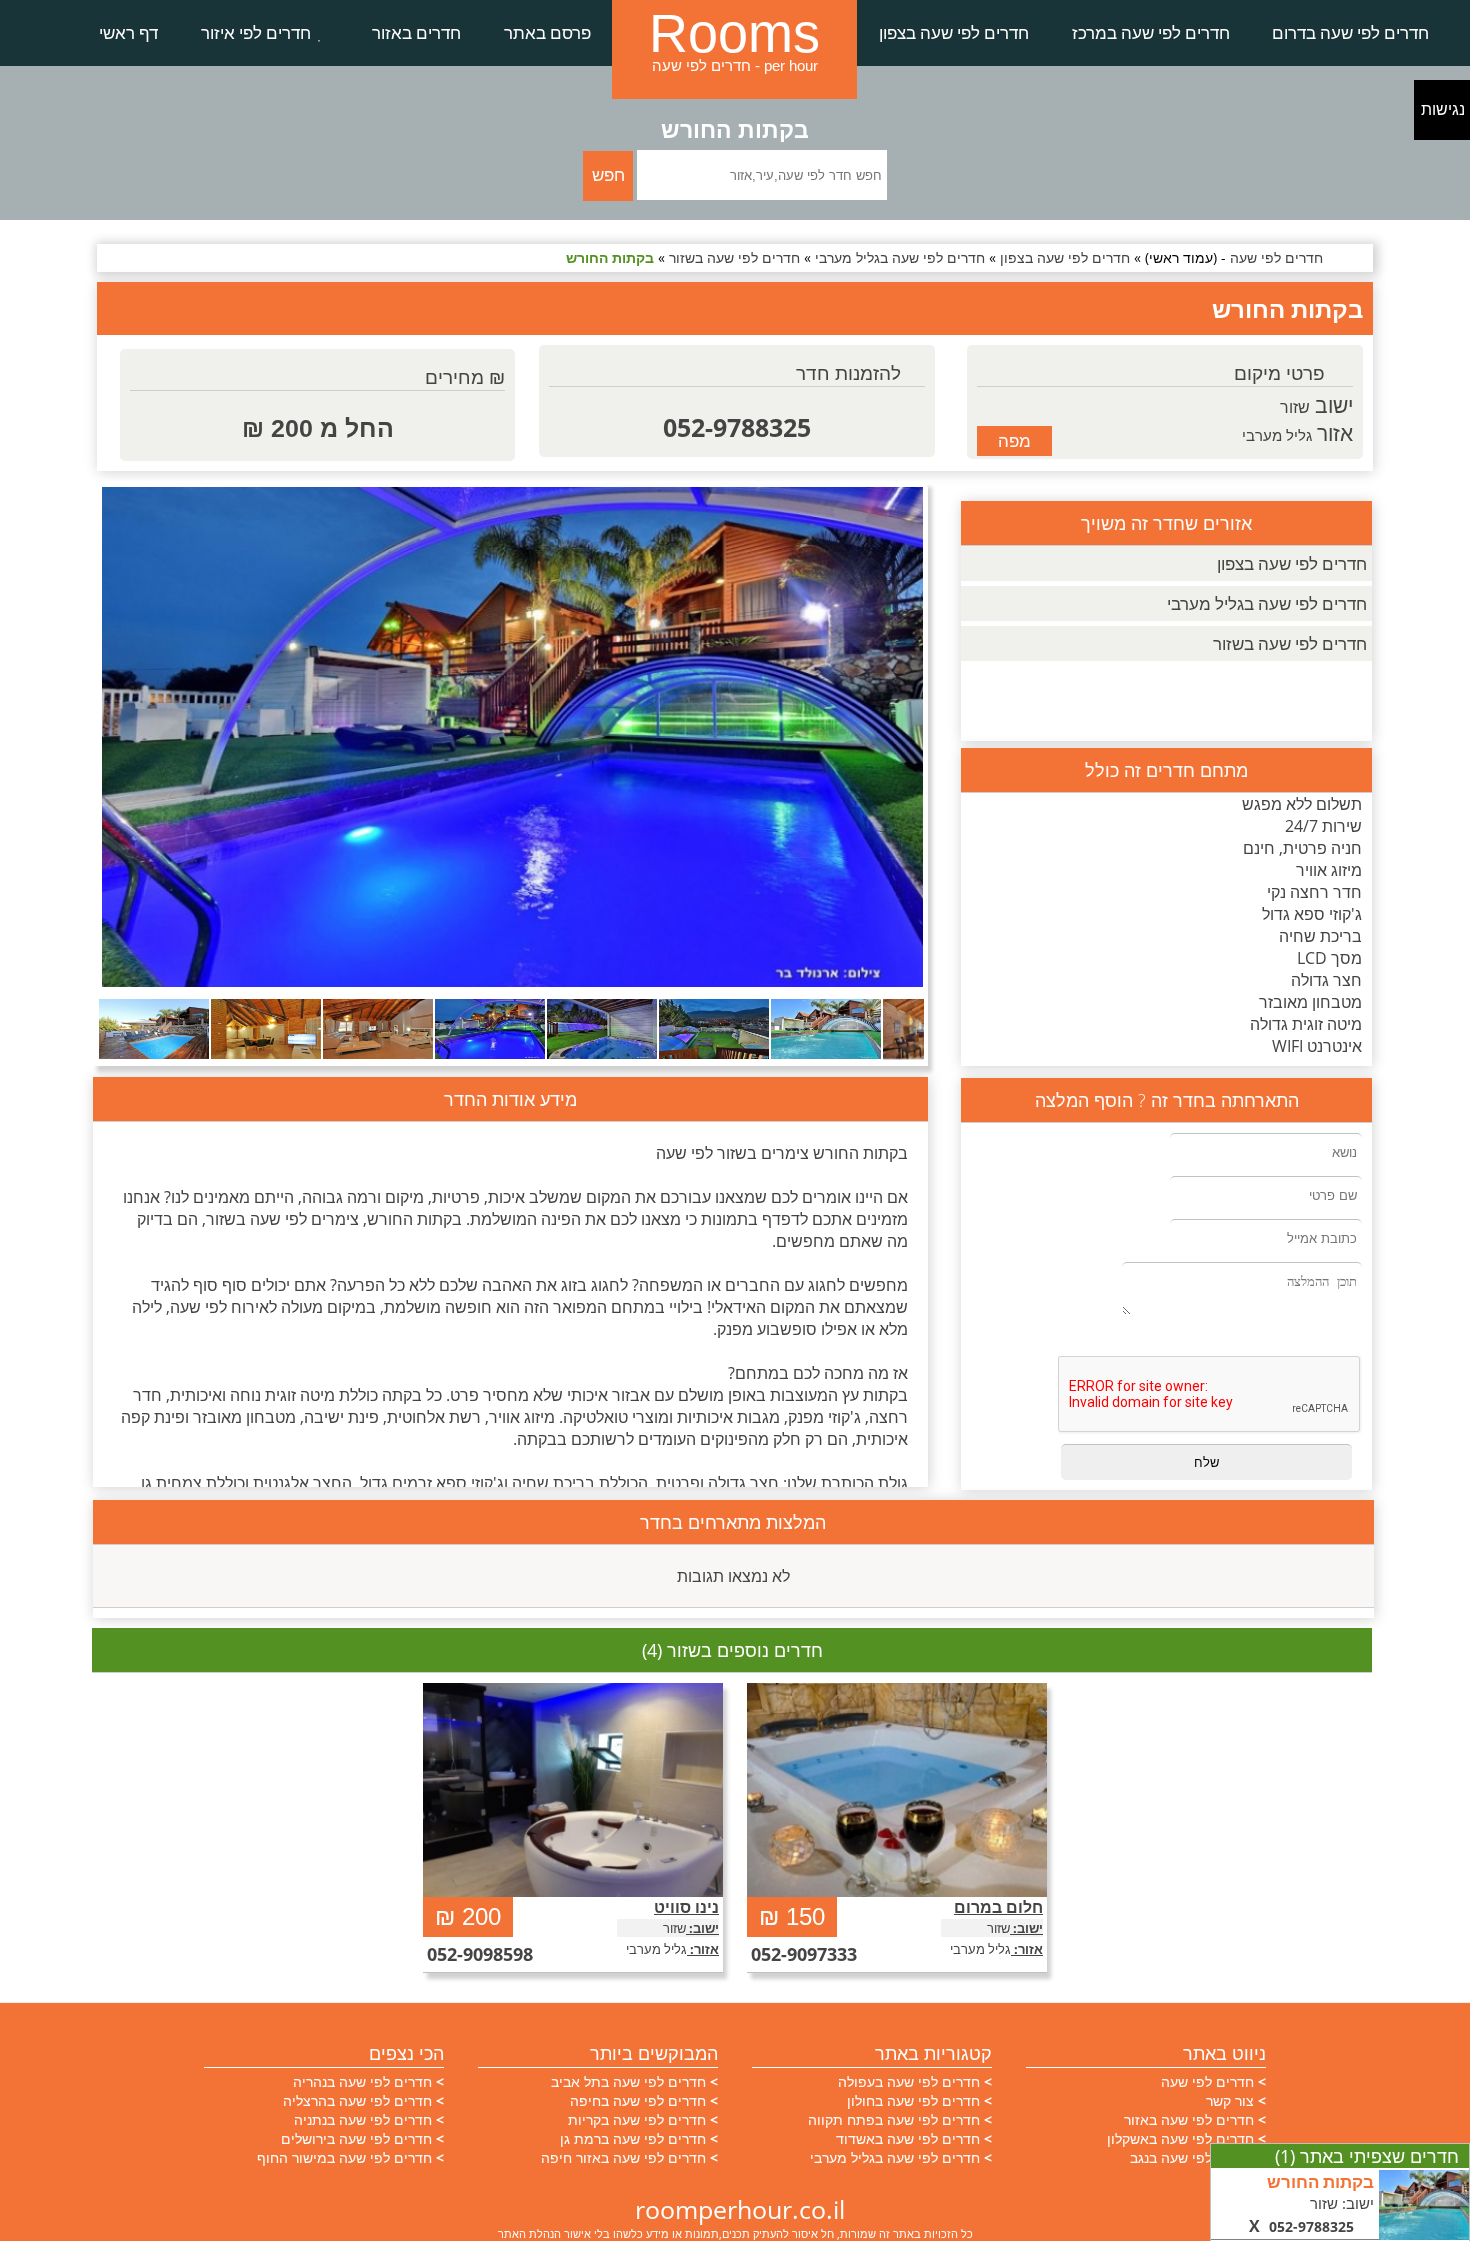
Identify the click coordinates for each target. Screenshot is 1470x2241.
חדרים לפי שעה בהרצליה (357, 2100)
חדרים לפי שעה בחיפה (638, 2100)
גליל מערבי (1277, 435)
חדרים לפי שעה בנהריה (362, 2081)
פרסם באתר (547, 32)
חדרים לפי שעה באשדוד (908, 2138)
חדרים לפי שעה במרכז (1151, 32)
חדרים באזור (416, 32)
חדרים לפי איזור (256, 32)
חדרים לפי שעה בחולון (913, 2100)
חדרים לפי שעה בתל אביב (628, 2081)
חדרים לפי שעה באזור (1189, 2119)
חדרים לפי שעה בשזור (1290, 643)
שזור (1295, 407)
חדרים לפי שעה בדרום (1350, 32)
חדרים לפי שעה (1207, 2081)
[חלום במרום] (897, 1790)
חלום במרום (998, 1907)
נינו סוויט (686, 1907)
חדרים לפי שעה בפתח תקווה (894, 2119)
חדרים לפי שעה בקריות (637, 2119)
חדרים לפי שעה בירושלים (356, 2138)
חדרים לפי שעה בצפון (954, 32)
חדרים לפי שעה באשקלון (1180, 2138)
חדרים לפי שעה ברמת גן (633, 2138)
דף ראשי (128, 32)
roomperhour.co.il (740, 2209)
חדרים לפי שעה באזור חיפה (623, 2157)
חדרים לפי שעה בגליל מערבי (1267, 603)
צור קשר (1230, 2100)
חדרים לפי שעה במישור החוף (344, 2157)
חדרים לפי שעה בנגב (1192, 2157)
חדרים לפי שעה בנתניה (363, 2119)
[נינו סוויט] (573, 1790)
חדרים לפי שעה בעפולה (909, 2081)
